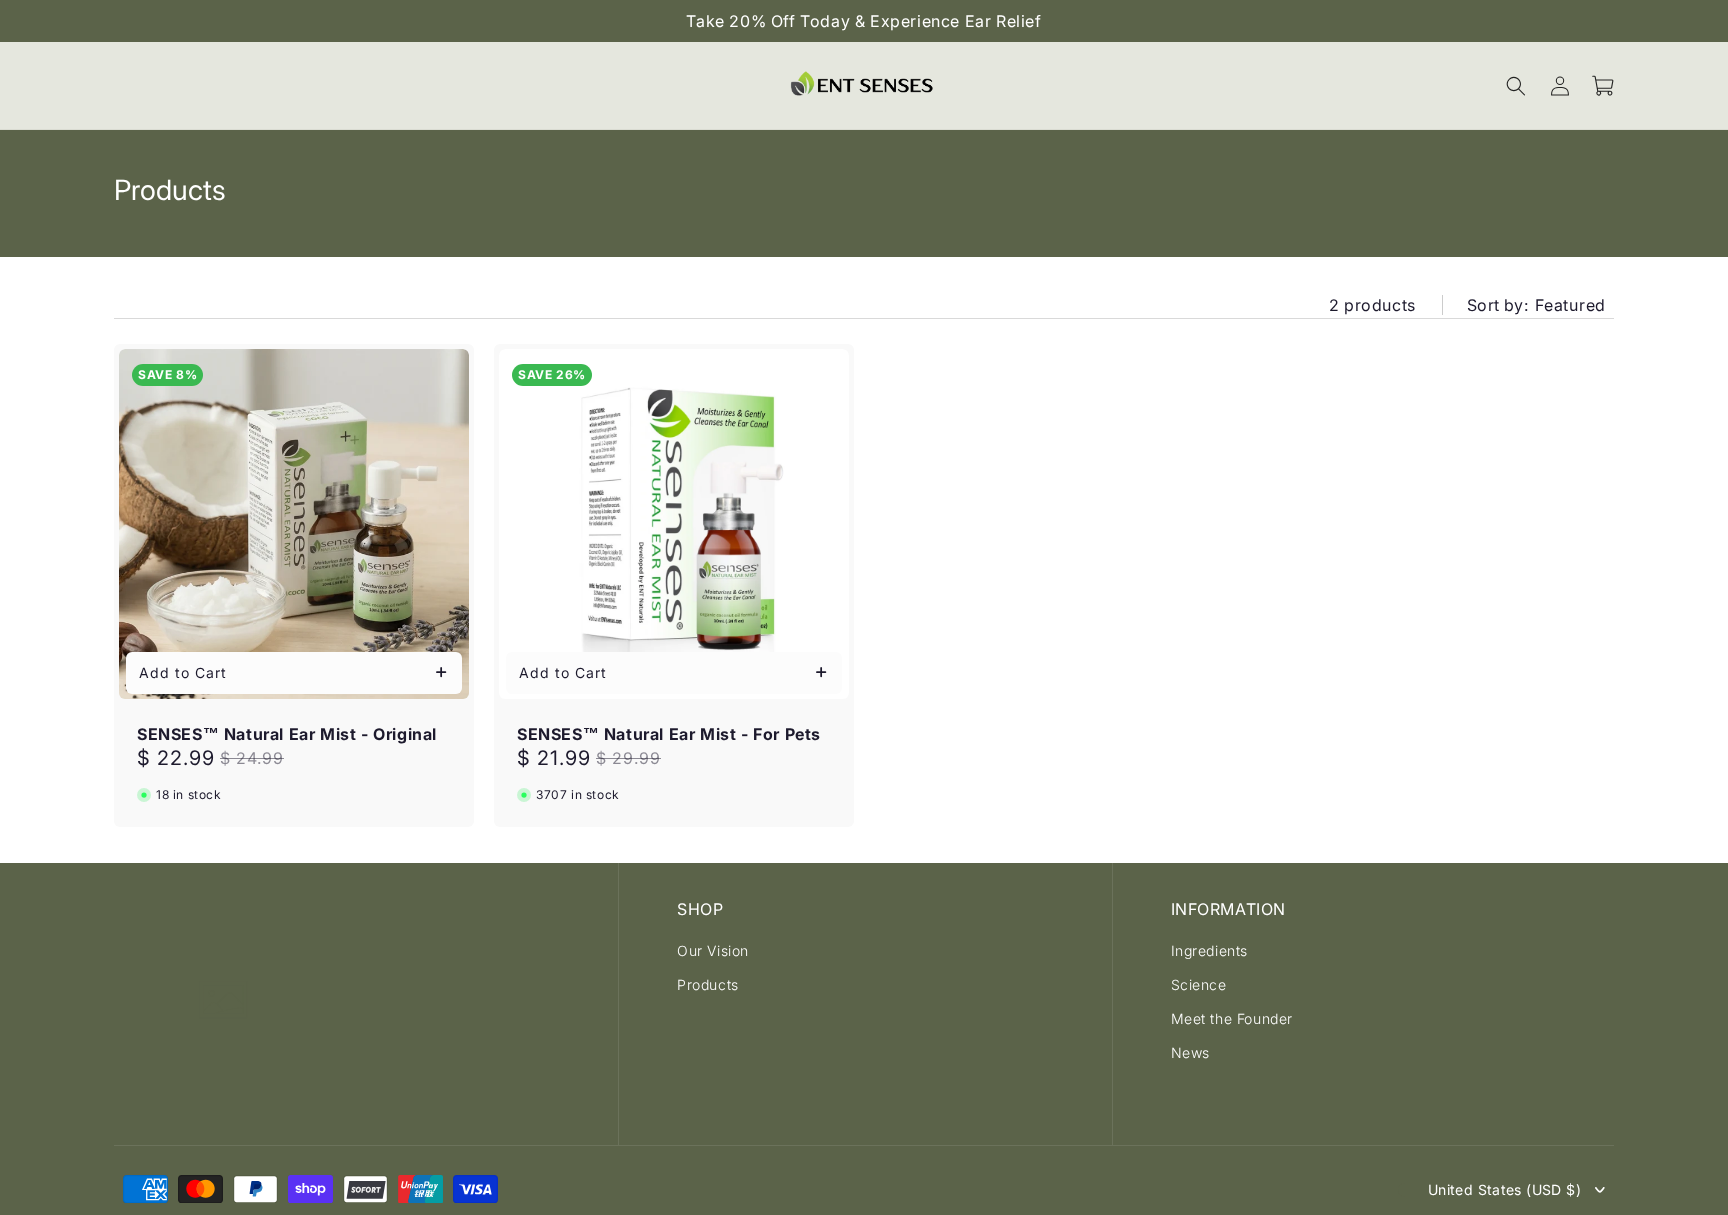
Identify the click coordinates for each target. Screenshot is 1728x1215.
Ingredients (1210, 950)
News (1190, 1052)
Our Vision (713, 950)
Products (708, 984)
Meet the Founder (1232, 1018)
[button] (1516, 86)
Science (1199, 984)
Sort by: (1498, 305)
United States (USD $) (1504, 1190)
